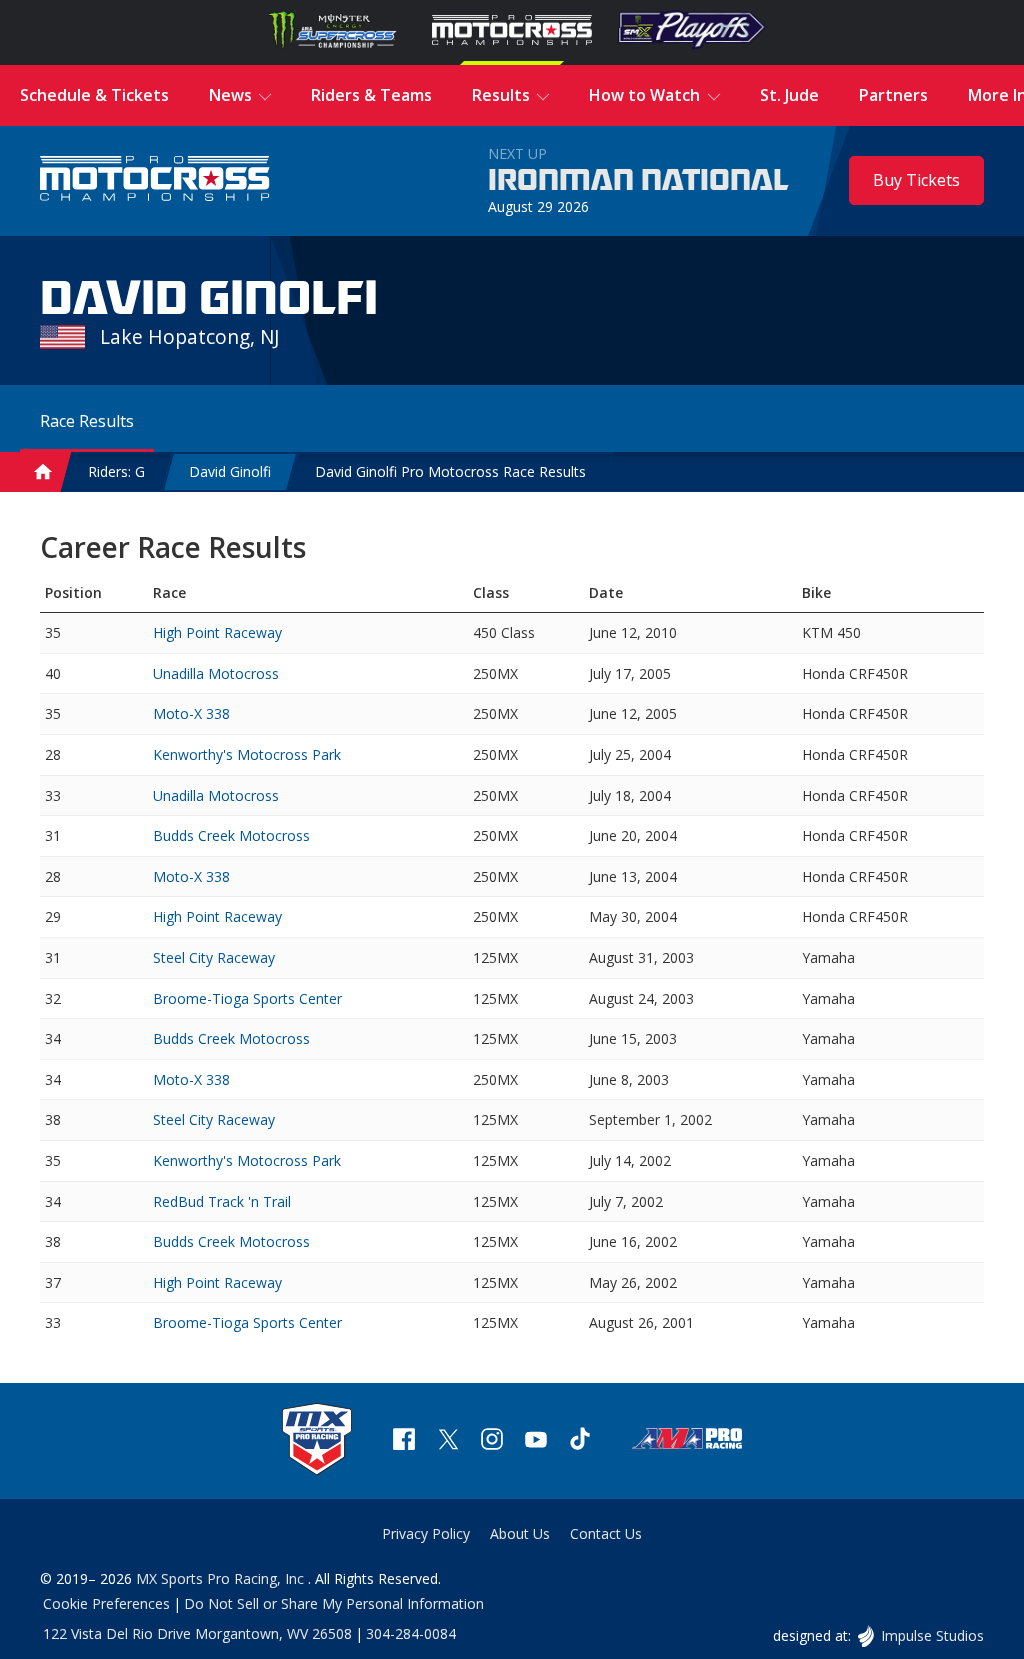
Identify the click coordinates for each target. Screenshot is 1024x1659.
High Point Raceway (217, 632)
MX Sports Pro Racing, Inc (222, 1578)
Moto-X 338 (191, 713)
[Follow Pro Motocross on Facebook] (404, 1441)
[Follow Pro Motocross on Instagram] (492, 1441)
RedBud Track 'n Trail (222, 1201)
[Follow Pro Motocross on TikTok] (580, 1441)
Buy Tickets (916, 180)
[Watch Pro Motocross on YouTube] (536, 1441)
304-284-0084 (411, 1633)
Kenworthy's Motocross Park (247, 754)
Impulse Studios (932, 1635)
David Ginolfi (230, 471)
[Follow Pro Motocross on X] (448, 1441)
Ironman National (638, 181)
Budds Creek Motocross (231, 835)
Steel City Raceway (214, 957)
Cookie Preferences (106, 1603)
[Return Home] (155, 180)
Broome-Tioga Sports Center (247, 998)
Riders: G (116, 471)
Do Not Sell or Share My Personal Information (334, 1603)
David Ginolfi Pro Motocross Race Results (450, 471)
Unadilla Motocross (216, 673)
